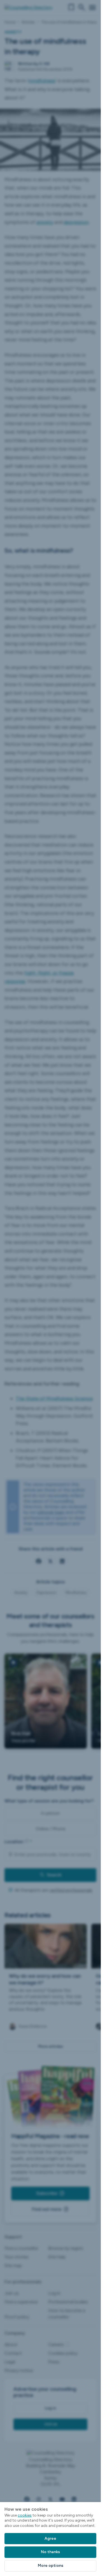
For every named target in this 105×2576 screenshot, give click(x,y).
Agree (50, 2538)
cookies (25, 2515)
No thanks (50, 2552)
